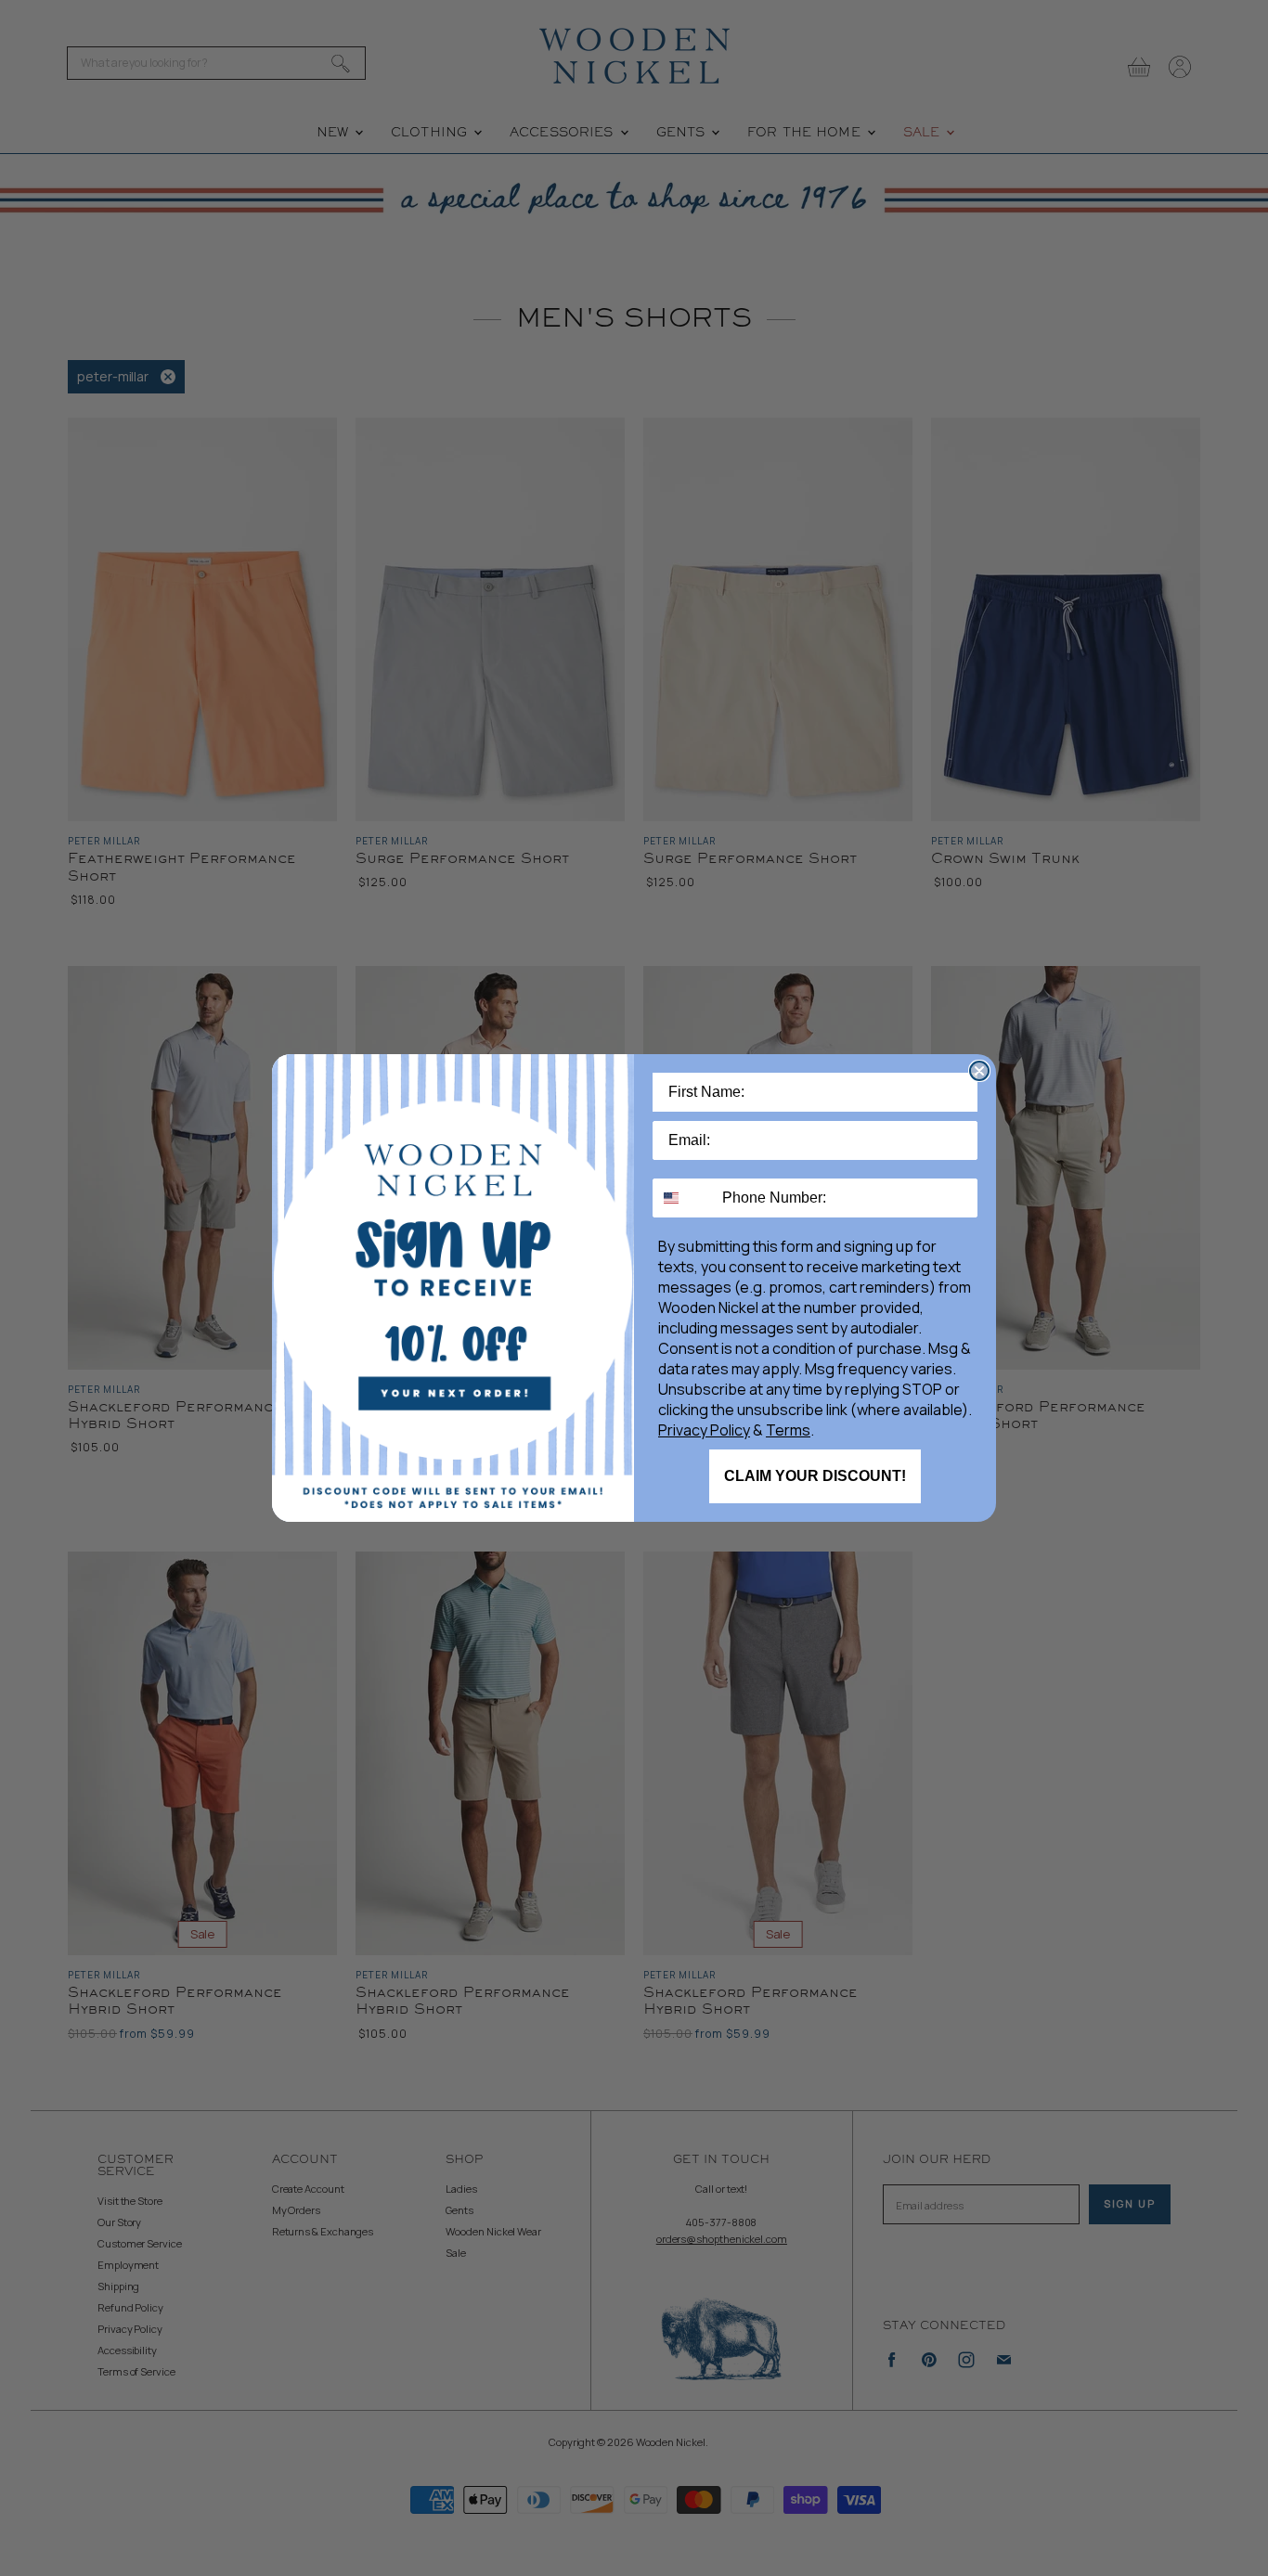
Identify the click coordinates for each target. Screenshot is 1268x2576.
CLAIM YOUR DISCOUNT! (815, 1476)
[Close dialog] (979, 1071)
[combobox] (683, 1198)
